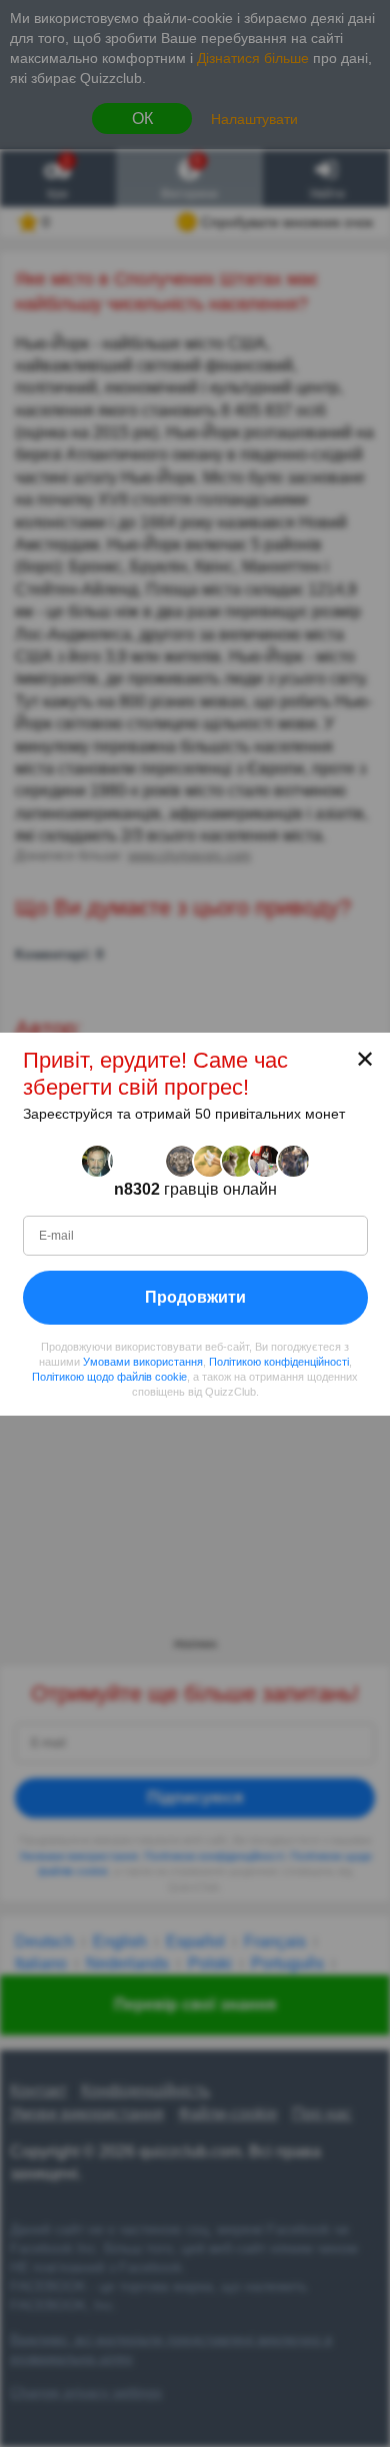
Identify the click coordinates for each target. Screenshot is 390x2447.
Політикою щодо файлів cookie (109, 1376)
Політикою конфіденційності (279, 1361)
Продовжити (195, 1296)
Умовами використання (143, 1361)
